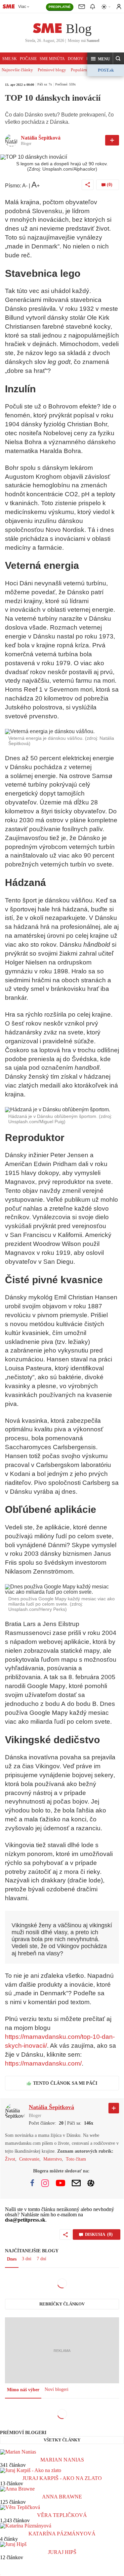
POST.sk (106, 70)
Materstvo (53, 2159)
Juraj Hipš (62, 2552)
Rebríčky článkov (62, 2304)
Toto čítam (76, 2159)
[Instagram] (45, 2183)
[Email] (76, 2183)
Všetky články (62, 2440)
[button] (100, 59)
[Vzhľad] (106, 7)
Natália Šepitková (41, 138)
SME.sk (10, 59)
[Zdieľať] (88, 185)
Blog (79, 29)
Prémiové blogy (52, 70)
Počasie (28, 59)
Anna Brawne (62, 2497)
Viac (22, 7)
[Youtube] (61, 2183)
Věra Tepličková (62, 2515)
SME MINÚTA (52, 59)
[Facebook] (32, 2183)
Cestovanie (29, 2159)
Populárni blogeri (86, 70)
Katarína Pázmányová (62, 2534)
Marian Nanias (62, 2460)
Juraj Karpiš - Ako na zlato (62, 2478)
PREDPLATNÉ (60, 7)
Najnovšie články (17, 70)
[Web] (91, 2183)
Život (10, 2159)
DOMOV (76, 59)
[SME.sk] (9, 6)
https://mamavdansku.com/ (43, 2063)
